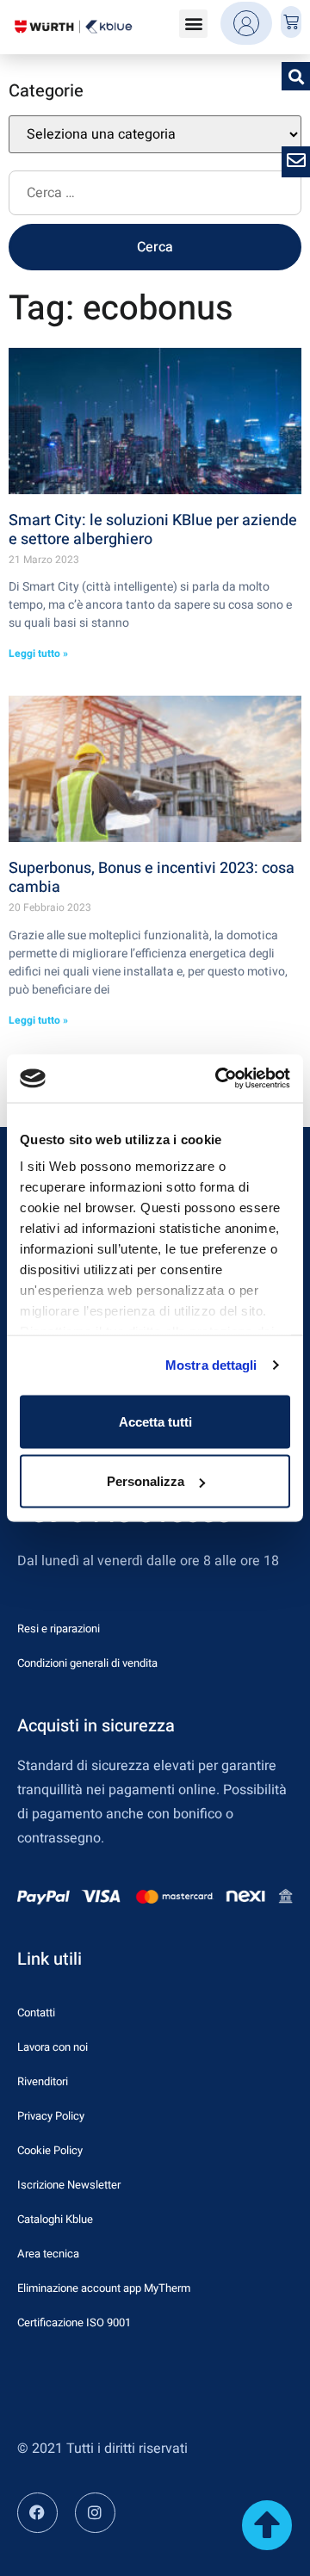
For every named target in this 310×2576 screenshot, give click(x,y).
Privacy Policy (51, 2116)
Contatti (36, 2012)
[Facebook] (37, 2513)
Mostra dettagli (211, 1365)
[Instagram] (95, 2513)
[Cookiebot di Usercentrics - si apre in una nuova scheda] (219, 1079)
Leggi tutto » (38, 653)
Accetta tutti (155, 1421)
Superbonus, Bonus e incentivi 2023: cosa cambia (152, 878)
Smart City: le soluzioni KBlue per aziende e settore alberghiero (153, 530)
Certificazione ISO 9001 (74, 2322)
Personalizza (146, 1481)
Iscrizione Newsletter (69, 2185)
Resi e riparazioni (59, 1629)
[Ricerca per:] (155, 197)
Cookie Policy (50, 2150)
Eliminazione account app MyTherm (104, 2288)
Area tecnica (48, 2254)
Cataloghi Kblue (55, 2219)
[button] (193, 24)
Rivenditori (43, 2081)
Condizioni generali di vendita (87, 1663)
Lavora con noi (53, 2047)
